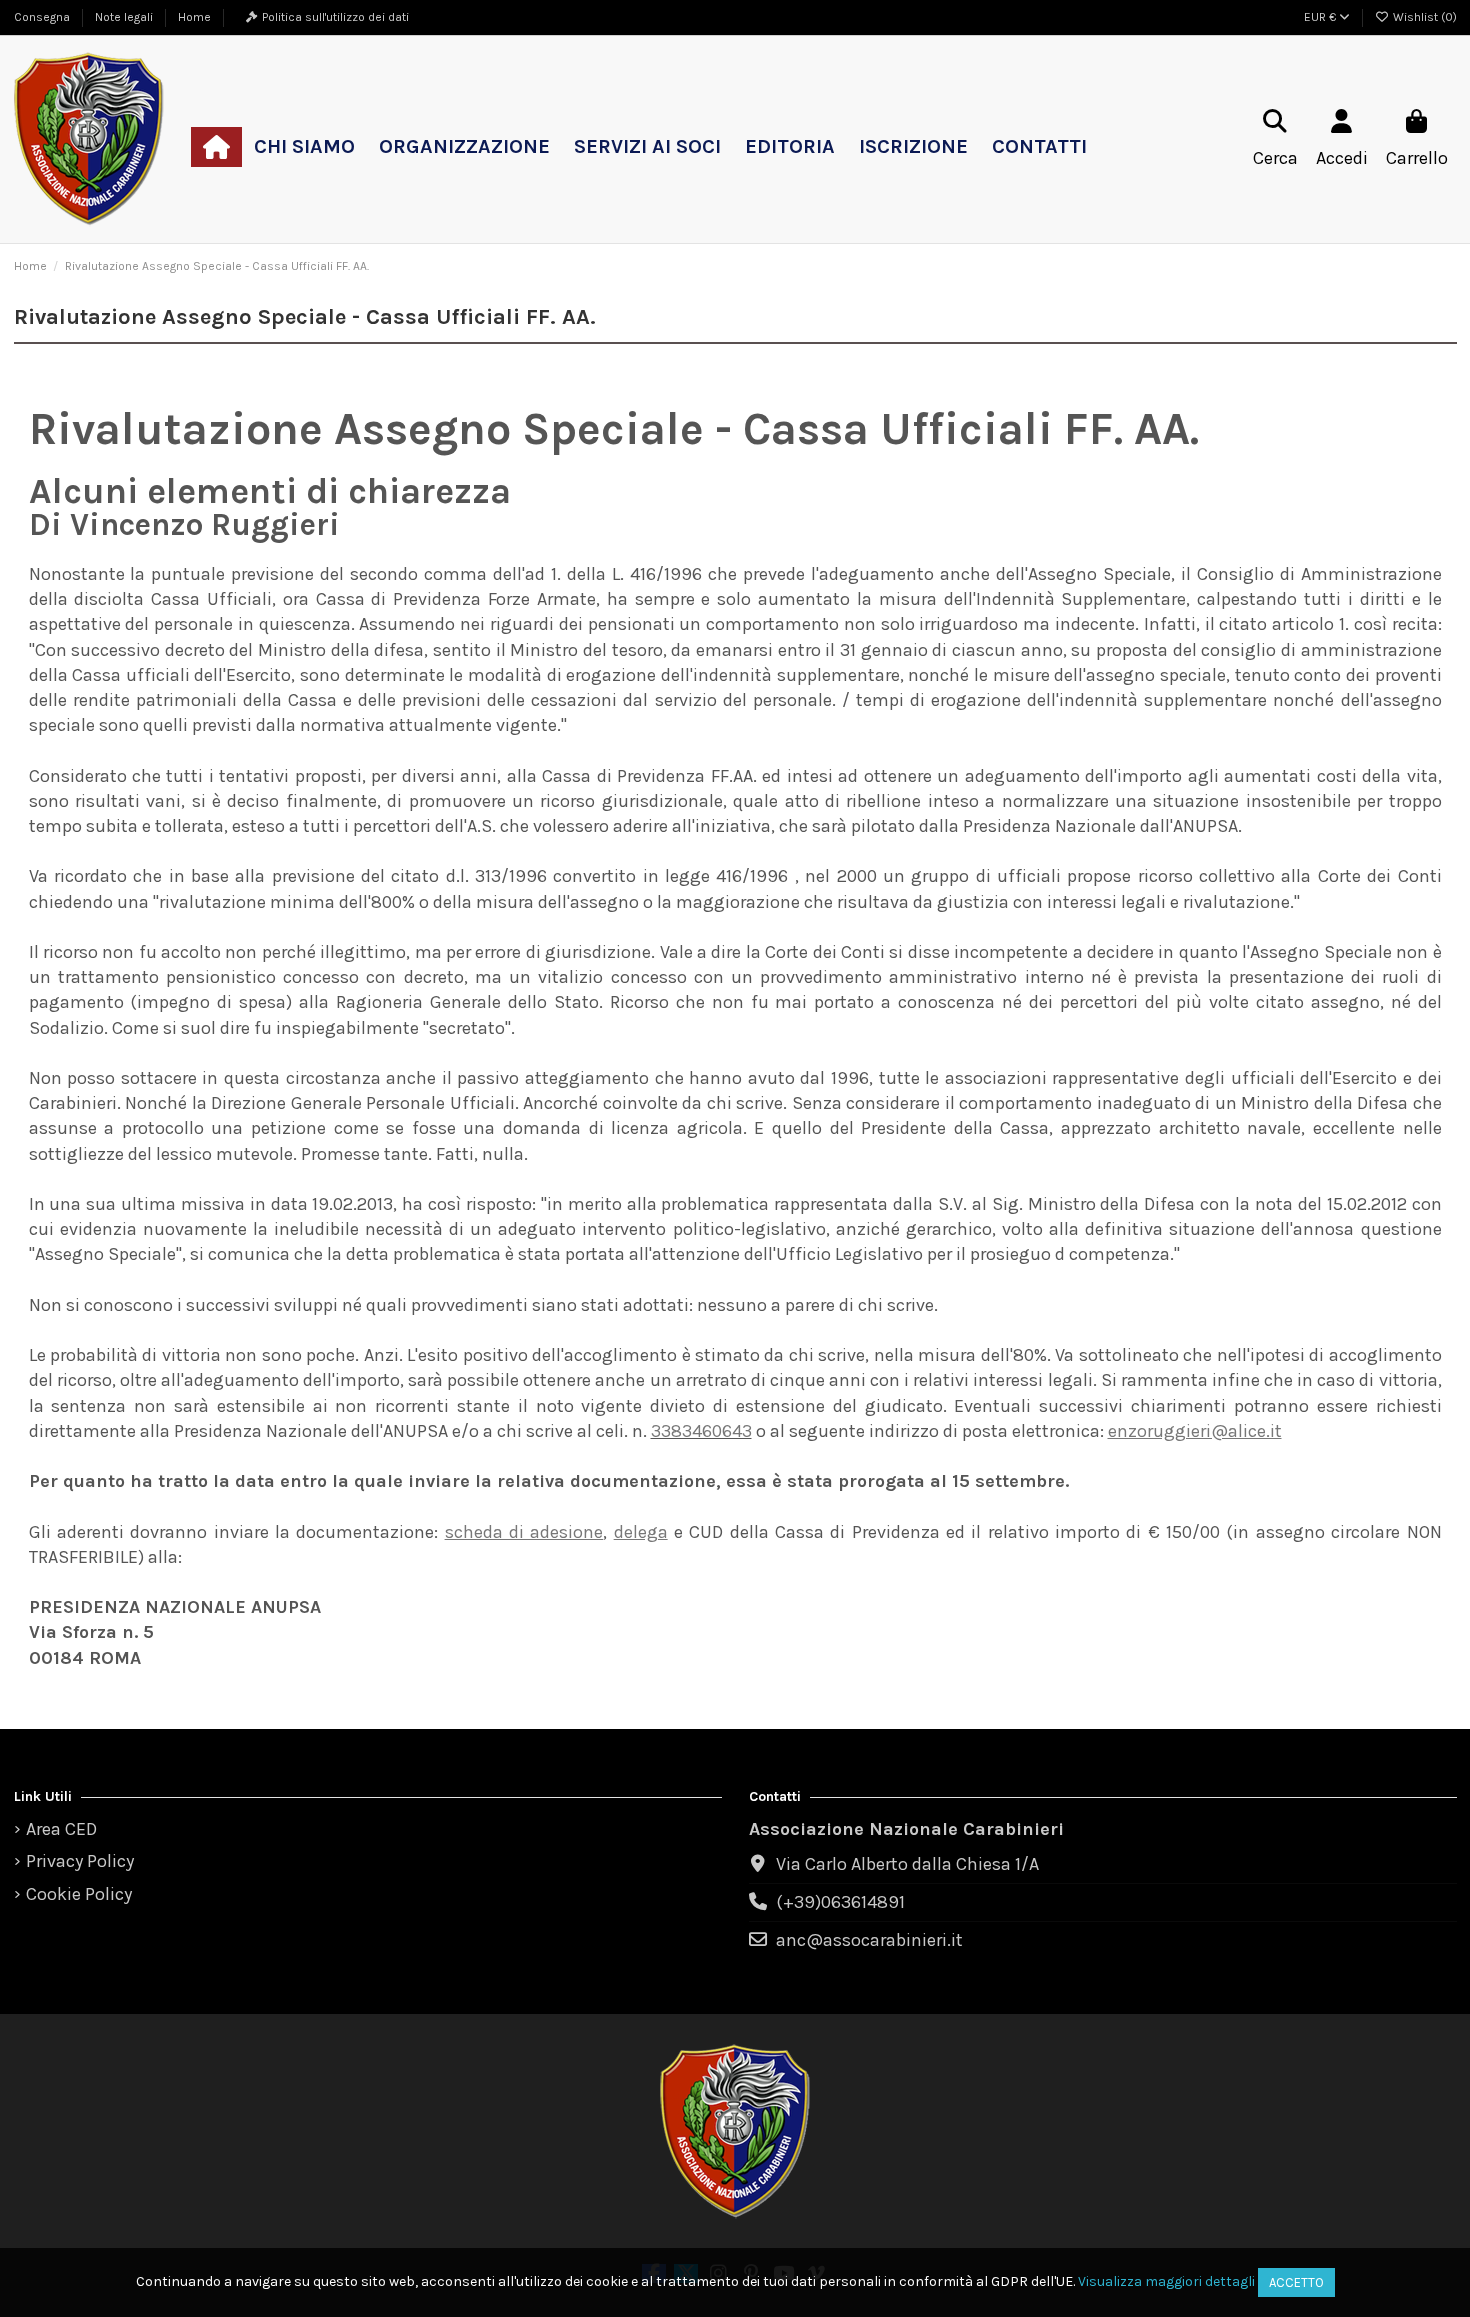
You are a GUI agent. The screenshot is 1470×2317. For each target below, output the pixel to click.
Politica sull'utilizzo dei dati (335, 17)
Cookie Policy (79, 1894)
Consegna (43, 17)
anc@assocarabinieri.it (869, 1940)
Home (194, 17)
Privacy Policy (80, 1861)
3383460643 (701, 1431)
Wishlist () (1423, 17)
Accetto (1296, 2282)
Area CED (61, 1829)
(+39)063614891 (840, 1902)
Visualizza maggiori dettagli (1166, 2281)
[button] (304, 147)
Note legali (125, 17)
